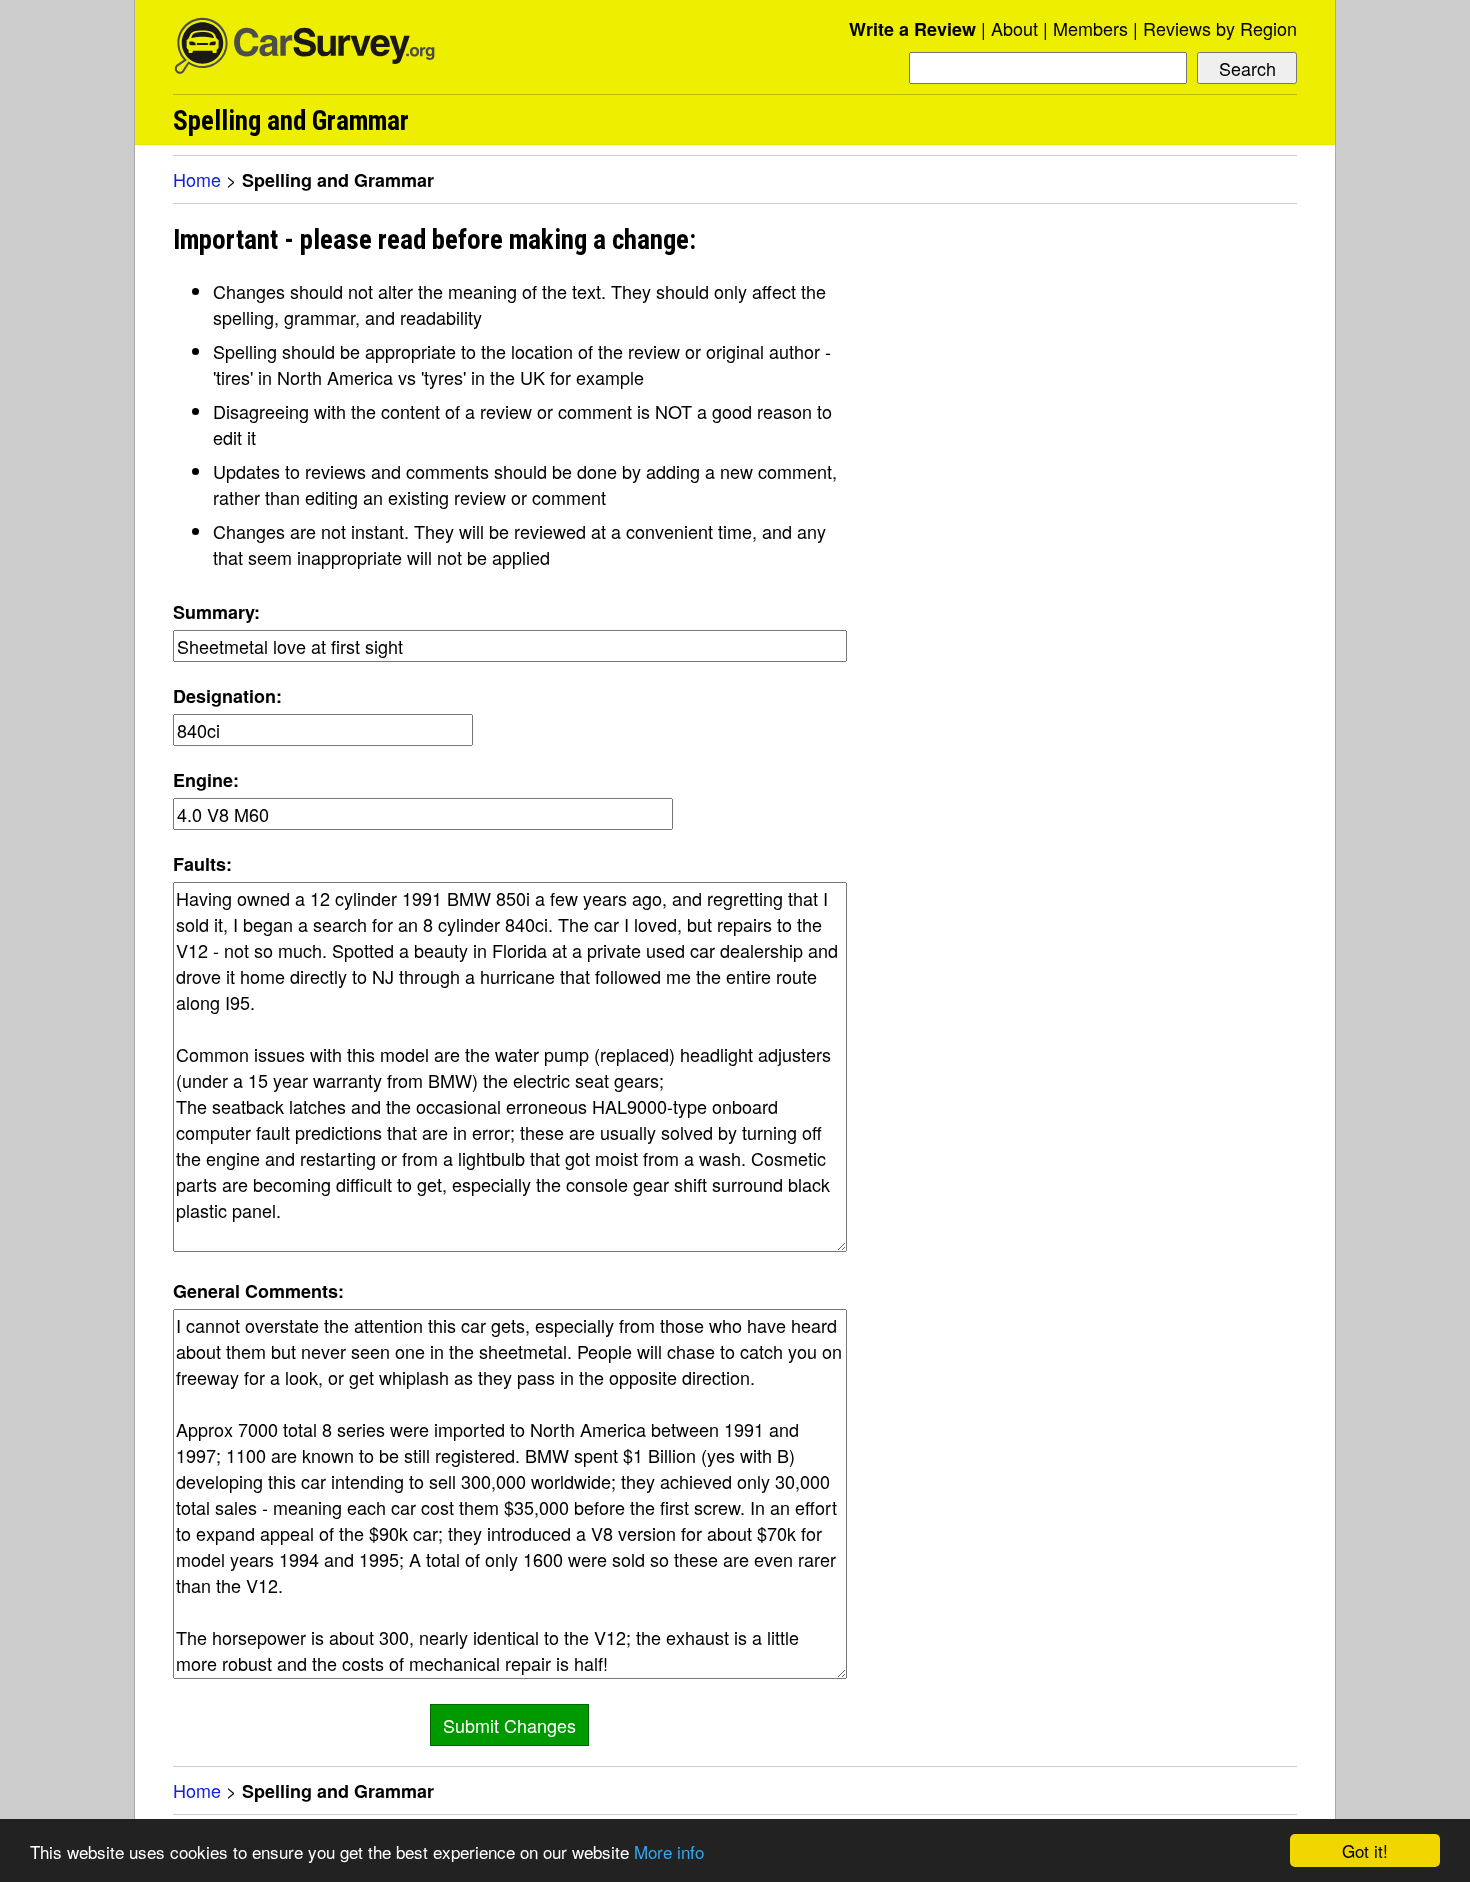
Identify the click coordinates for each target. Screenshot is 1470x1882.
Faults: (202, 864)
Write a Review (912, 29)
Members (1090, 28)
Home (197, 179)
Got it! (1365, 1850)
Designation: (227, 696)
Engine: (206, 780)
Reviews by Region (1220, 28)
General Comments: (258, 1291)
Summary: (216, 612)
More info (669, 1851)
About (1014, 28)
